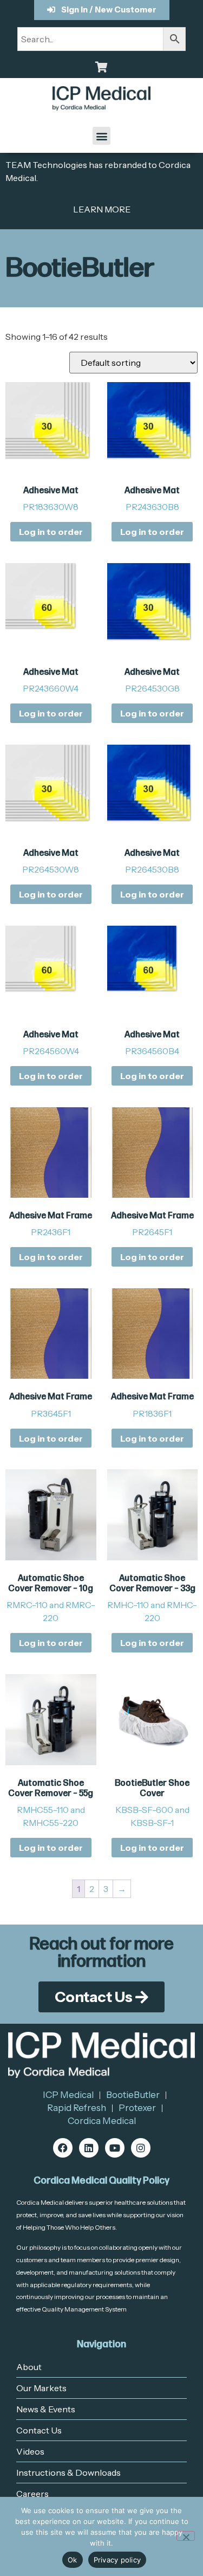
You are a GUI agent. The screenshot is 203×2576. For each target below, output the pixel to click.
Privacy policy (117, 2560)
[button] (101, 136)
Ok (73, 2560)
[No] (186, 2536)
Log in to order (51, 532)
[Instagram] (141, 2148)
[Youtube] (115, 2148)
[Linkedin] (89, 2148)
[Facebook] (63, 2148)
